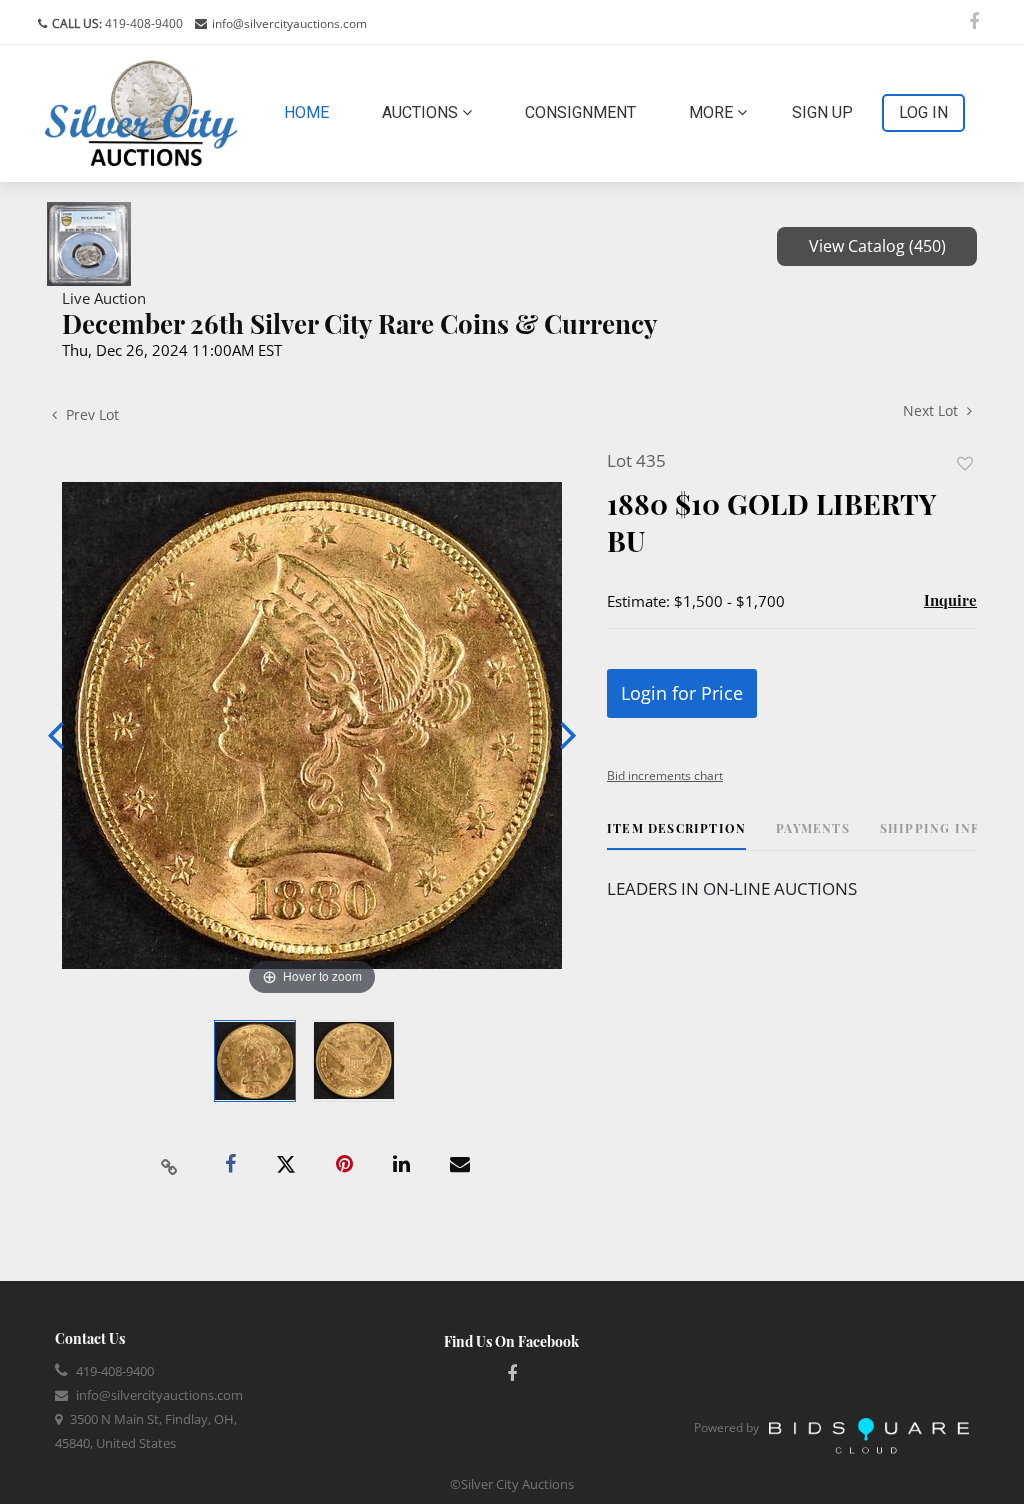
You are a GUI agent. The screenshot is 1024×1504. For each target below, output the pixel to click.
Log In (923, 112)
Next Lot (932, 410)
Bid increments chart (665, 775)
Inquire (950, 600)
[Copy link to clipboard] (170, 1165)
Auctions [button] (422, 112)
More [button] (713, 112)
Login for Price (682, 693)
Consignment (580, 112)
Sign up (822, 112)
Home (310, 112)
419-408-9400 (142, 23)
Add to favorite (965, 463)
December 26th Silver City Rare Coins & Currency (360, 323)
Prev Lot (90, 414)
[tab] (676, 835)
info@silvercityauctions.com (289, 23)
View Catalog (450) (877, 246)
